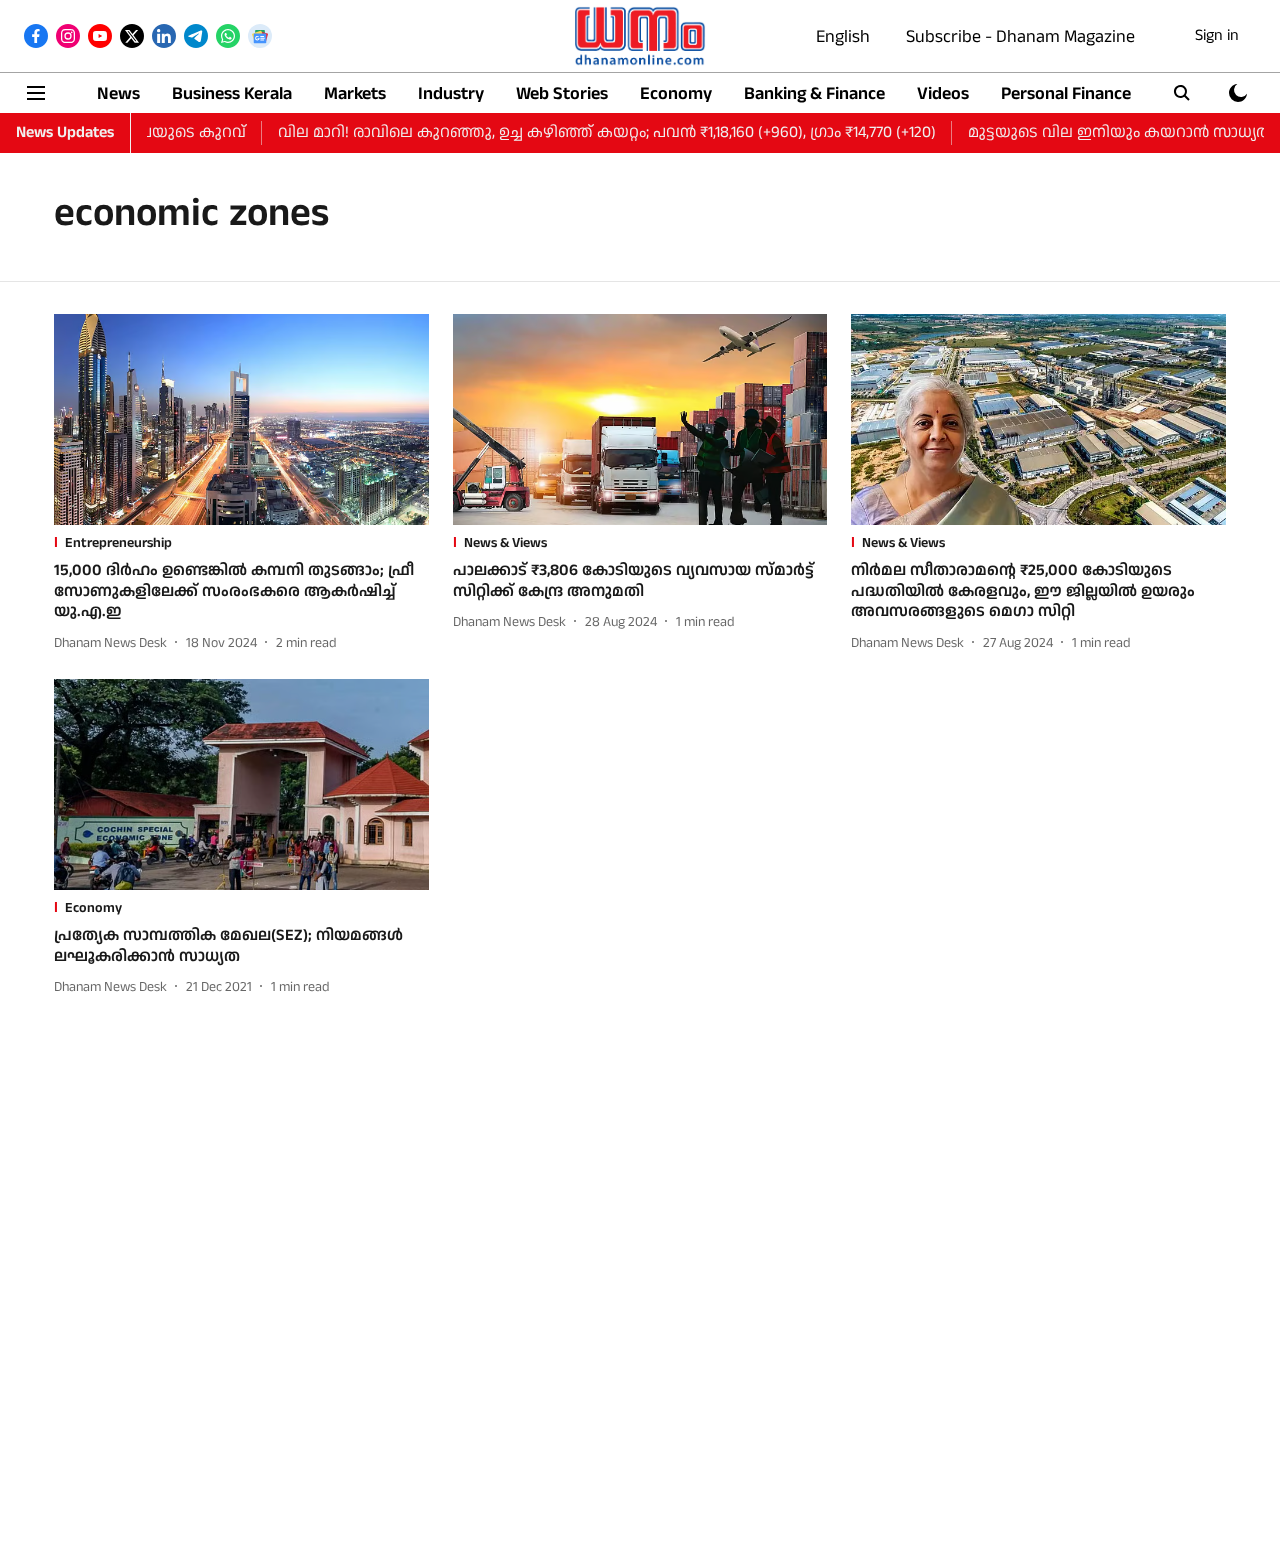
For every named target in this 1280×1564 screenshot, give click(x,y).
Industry (451, 93)
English (843, 36)
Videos (943, 93)
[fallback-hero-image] (241, 419)
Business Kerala (232, 93)
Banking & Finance (814, 93)
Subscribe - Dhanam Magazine (1020, 36)
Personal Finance (1066, 93)
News (118, 93)
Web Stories (562, 93)
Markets (355, 93)
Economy (676, 93)
